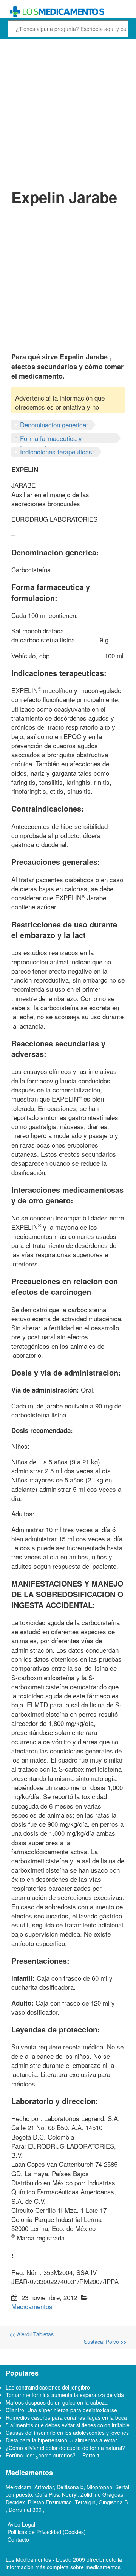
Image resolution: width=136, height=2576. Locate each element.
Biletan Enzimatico (50, 2502)
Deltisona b (70, 2487)
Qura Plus (47, 2494)
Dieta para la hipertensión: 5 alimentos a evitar (61, 2440)
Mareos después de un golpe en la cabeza (57, 2402)
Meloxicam (19, 2487)
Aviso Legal (21, 2524)
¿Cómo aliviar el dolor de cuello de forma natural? (65, 2448)
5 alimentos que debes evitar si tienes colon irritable (68, 2425)
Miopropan (99, 2487)
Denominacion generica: (54, 424)
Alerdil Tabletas (32, 2334)
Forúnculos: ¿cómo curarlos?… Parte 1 (53, 2455)
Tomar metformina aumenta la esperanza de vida (65, 2395)
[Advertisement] (68, 112)
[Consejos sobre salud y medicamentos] (68, 12)
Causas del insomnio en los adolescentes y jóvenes (67, 2433)
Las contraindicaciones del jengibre (48, 2387)
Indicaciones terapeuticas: (57, 452)
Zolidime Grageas (102, 2494)
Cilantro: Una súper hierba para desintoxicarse (61, 2410)
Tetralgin (85, 2502)
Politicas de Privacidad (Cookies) (47, 2532)
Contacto (18, 2539)
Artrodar (44, 2487)
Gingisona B (113, 2502)
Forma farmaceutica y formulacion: (51, 443)
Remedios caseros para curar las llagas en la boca (66, 2417)
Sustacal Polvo (105, 2342)
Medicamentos (32, 2306)
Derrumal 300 (26, 2510)
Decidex (15, 2502)
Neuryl (70, 2494)
